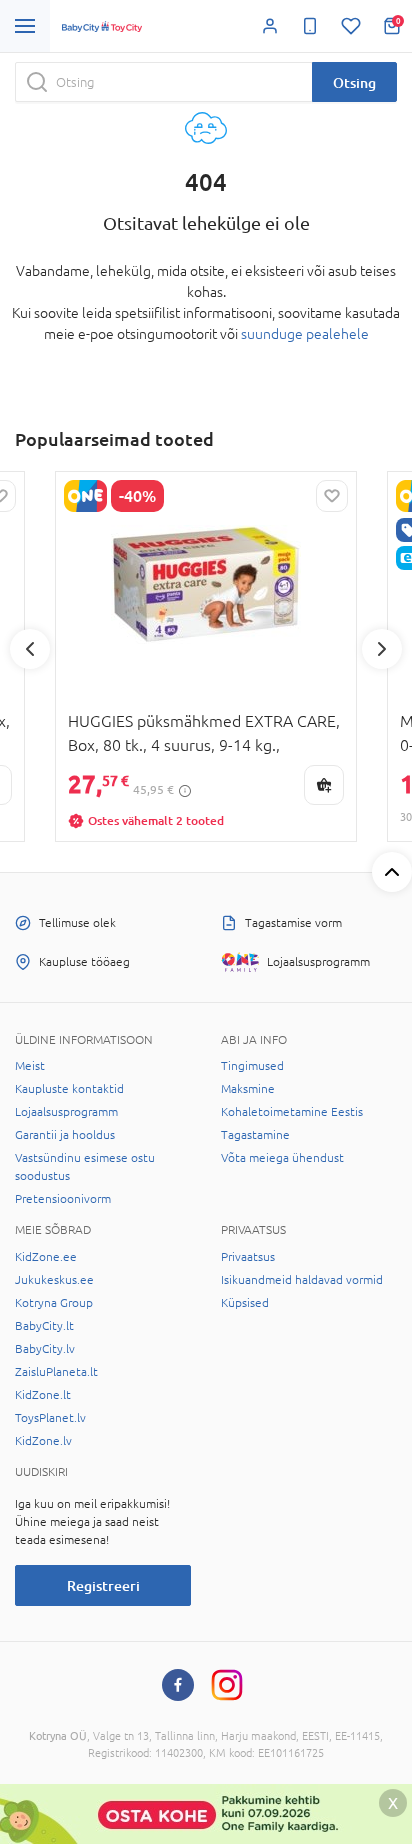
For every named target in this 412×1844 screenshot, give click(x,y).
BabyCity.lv (45, 1349)
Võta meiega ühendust (282, 1158)
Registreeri (103, 1585)
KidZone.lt (43, 1395)
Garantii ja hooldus (65, 1135)
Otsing (354, 82)
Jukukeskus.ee (54, 1280)
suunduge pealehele (305, 334)
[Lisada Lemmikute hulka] (332, 496)
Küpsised (245, 1303)
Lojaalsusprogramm (66, 1112)
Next (382, 649)
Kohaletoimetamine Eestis (292, 1112)
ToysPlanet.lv (50, 1418)
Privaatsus (248, 1257)
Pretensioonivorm (63, 1199)
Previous (30, 649)
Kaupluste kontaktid (69, 1089)
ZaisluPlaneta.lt (56, 1372)
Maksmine (248, 1089)
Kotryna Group (54, 1303)
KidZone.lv (43, 1441)
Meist (30, 1066)
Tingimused (252, 1066)
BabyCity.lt (44, 1326)
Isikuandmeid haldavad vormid (302, 1280)
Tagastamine (255, 1135)
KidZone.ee (46, 1257)
